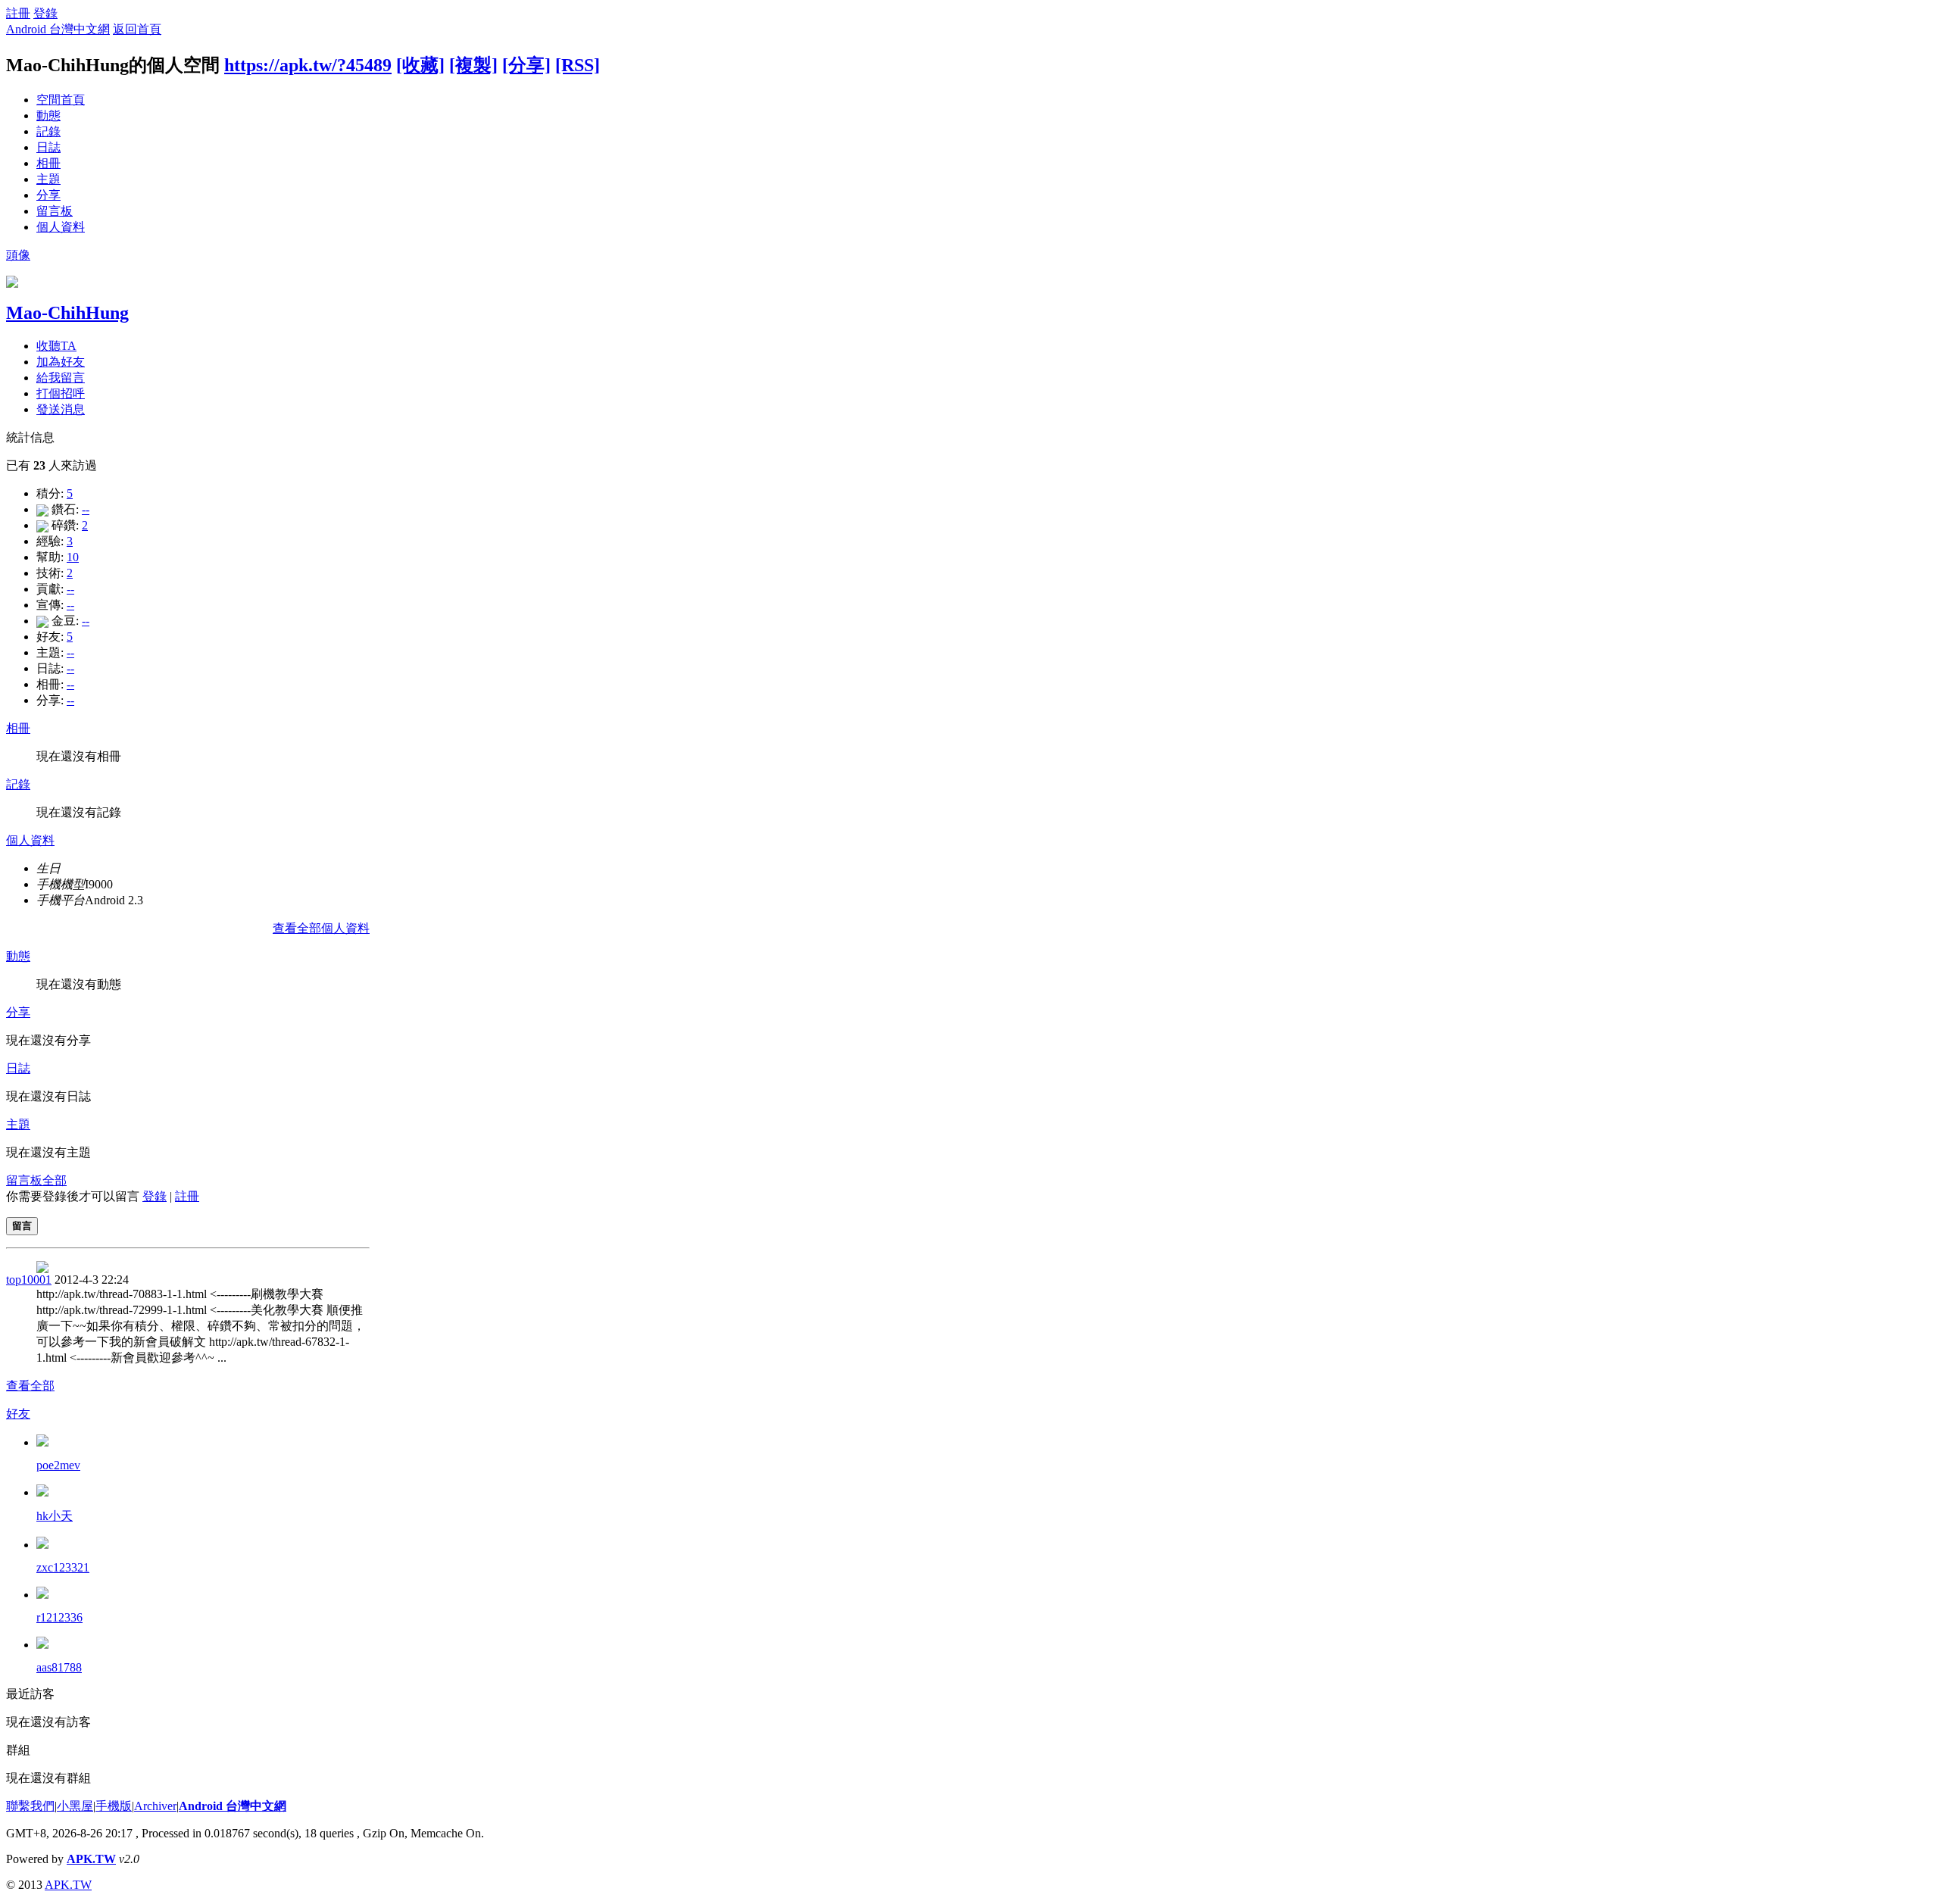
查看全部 (30, 1386)
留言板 (55, 211)
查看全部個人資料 (321, 928)
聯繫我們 (30, 1806)
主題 (48, 179)
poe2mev (58, 1465)
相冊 (48, 163)
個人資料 (61, 227)
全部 (55, 1180)
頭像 (18, 255)
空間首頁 (61, 100)
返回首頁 (137, 29)
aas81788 (59, 1667)
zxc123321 (63, 1567)
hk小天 (55, 1516)
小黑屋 (75, 1806)
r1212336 (59, 1617)
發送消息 (61, 409)
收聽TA (56, 346)
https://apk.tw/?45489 (308, 65)
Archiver (155, 1806)
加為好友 (61, 362)
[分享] (526, 65)
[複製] (473, 65)
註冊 (18, 13)
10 (73, 557)
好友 (18, 1414)
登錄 (45, 13)
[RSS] (578, 65)
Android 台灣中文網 (58, 29)
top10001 (29, 1280)
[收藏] (420, 65)
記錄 (48, 131)
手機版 (114, 1806)
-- (86, 509)
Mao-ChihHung (67, 313)
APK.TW (91, 1859)
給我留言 (61, 378)
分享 (48, 195)
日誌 (48, 147)
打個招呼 (61, 393)
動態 (48, 115)
